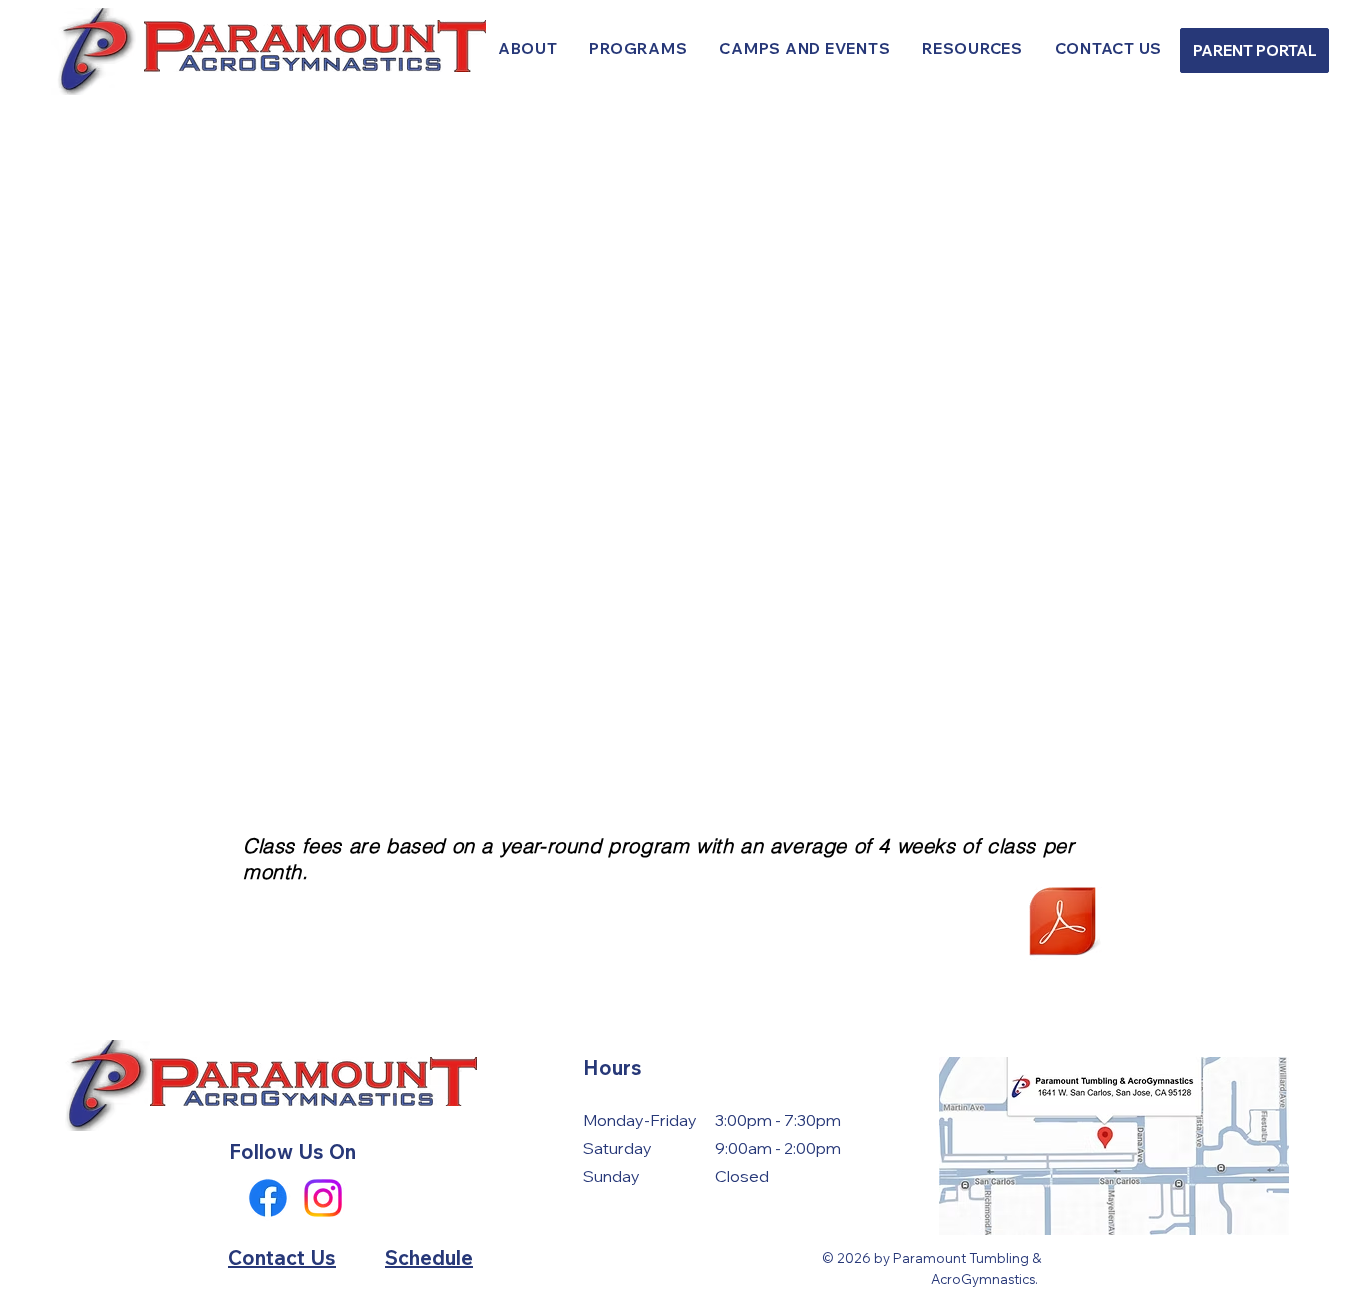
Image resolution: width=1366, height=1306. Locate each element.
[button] (639, 48)
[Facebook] (268, 1198)
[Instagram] (323, 1198)
